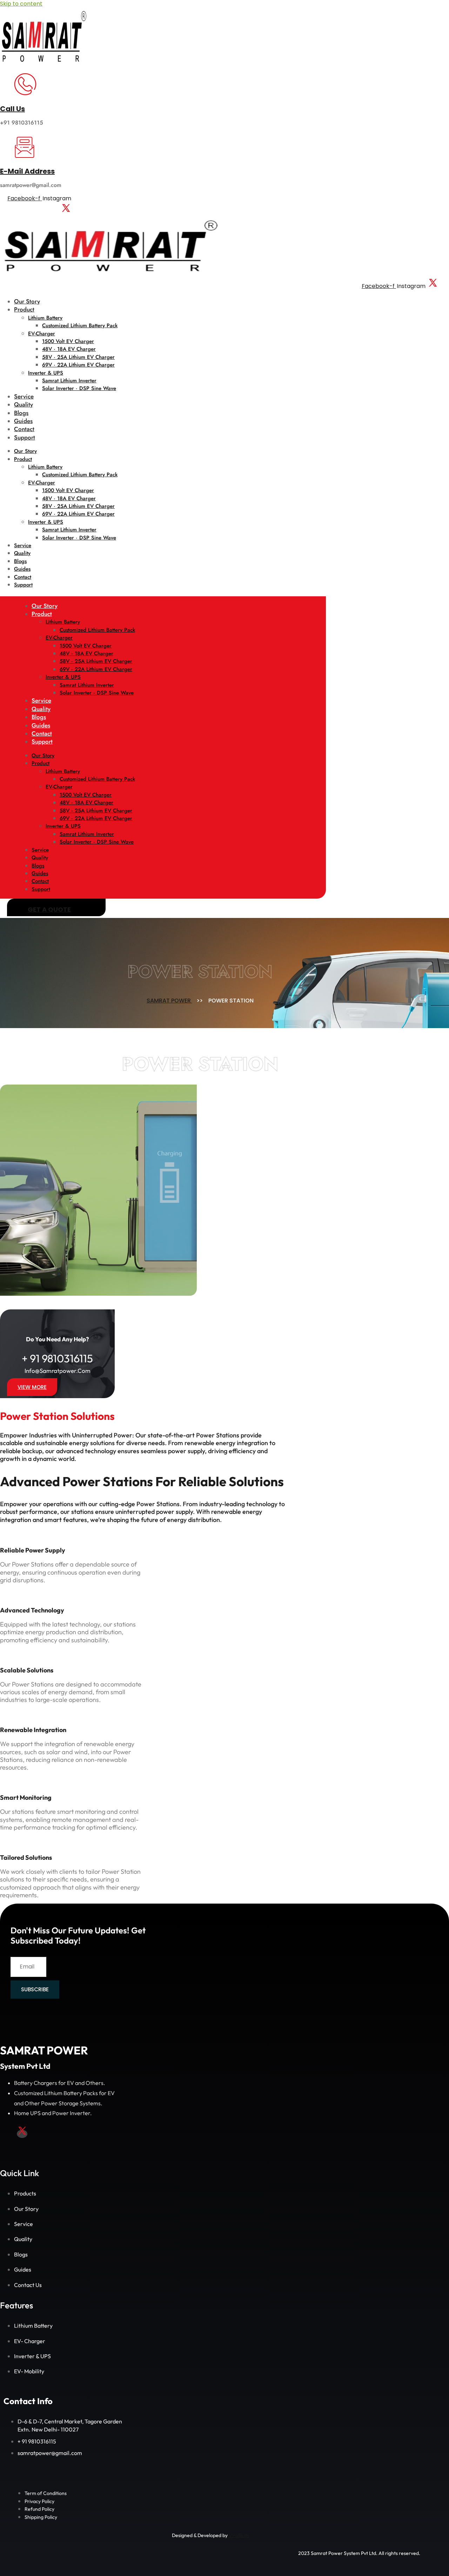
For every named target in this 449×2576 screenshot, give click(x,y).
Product (24, 309)
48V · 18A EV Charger (69, 349)
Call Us (12, 109)
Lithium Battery (45, 318)
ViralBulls (238, 2535)
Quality (24, 404)
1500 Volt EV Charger (68, 341)
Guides (23, 421)
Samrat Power (169, 1001)
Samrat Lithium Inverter (69, 381)
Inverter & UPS (46, 373)
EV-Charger (42, 334)
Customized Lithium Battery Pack (80, 326)
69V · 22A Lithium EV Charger (78, 365)
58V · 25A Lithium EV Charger (78, 357)
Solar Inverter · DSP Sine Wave (79, 388)
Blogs (21, 413)
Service (24, 396)
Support (25, 437)
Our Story (27, 301)
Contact (24, 429)
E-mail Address (27, 171)
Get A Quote (49, 909)
